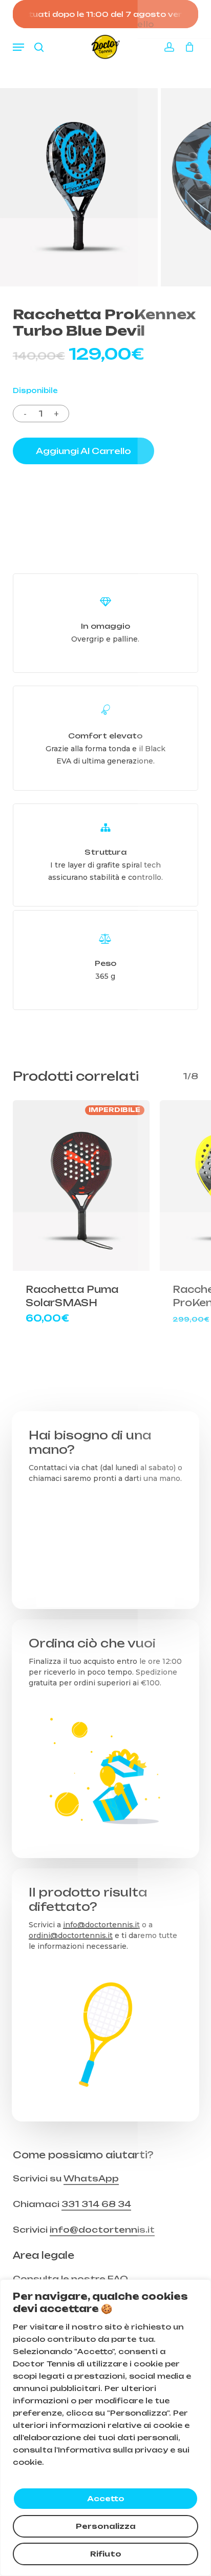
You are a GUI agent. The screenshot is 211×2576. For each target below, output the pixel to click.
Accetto (106, 2498)
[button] (18, 47)
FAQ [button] (118, 2279)
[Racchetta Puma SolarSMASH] (81, 1186)
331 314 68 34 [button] (96, 2204)
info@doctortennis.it (101, 1925)
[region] (105, 2428)
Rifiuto (106, 2554)
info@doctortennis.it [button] (102, 2230)
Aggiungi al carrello (83, 451)
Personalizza (106, 2526)
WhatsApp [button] (91, 2178)
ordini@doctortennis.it (71, 1935)
